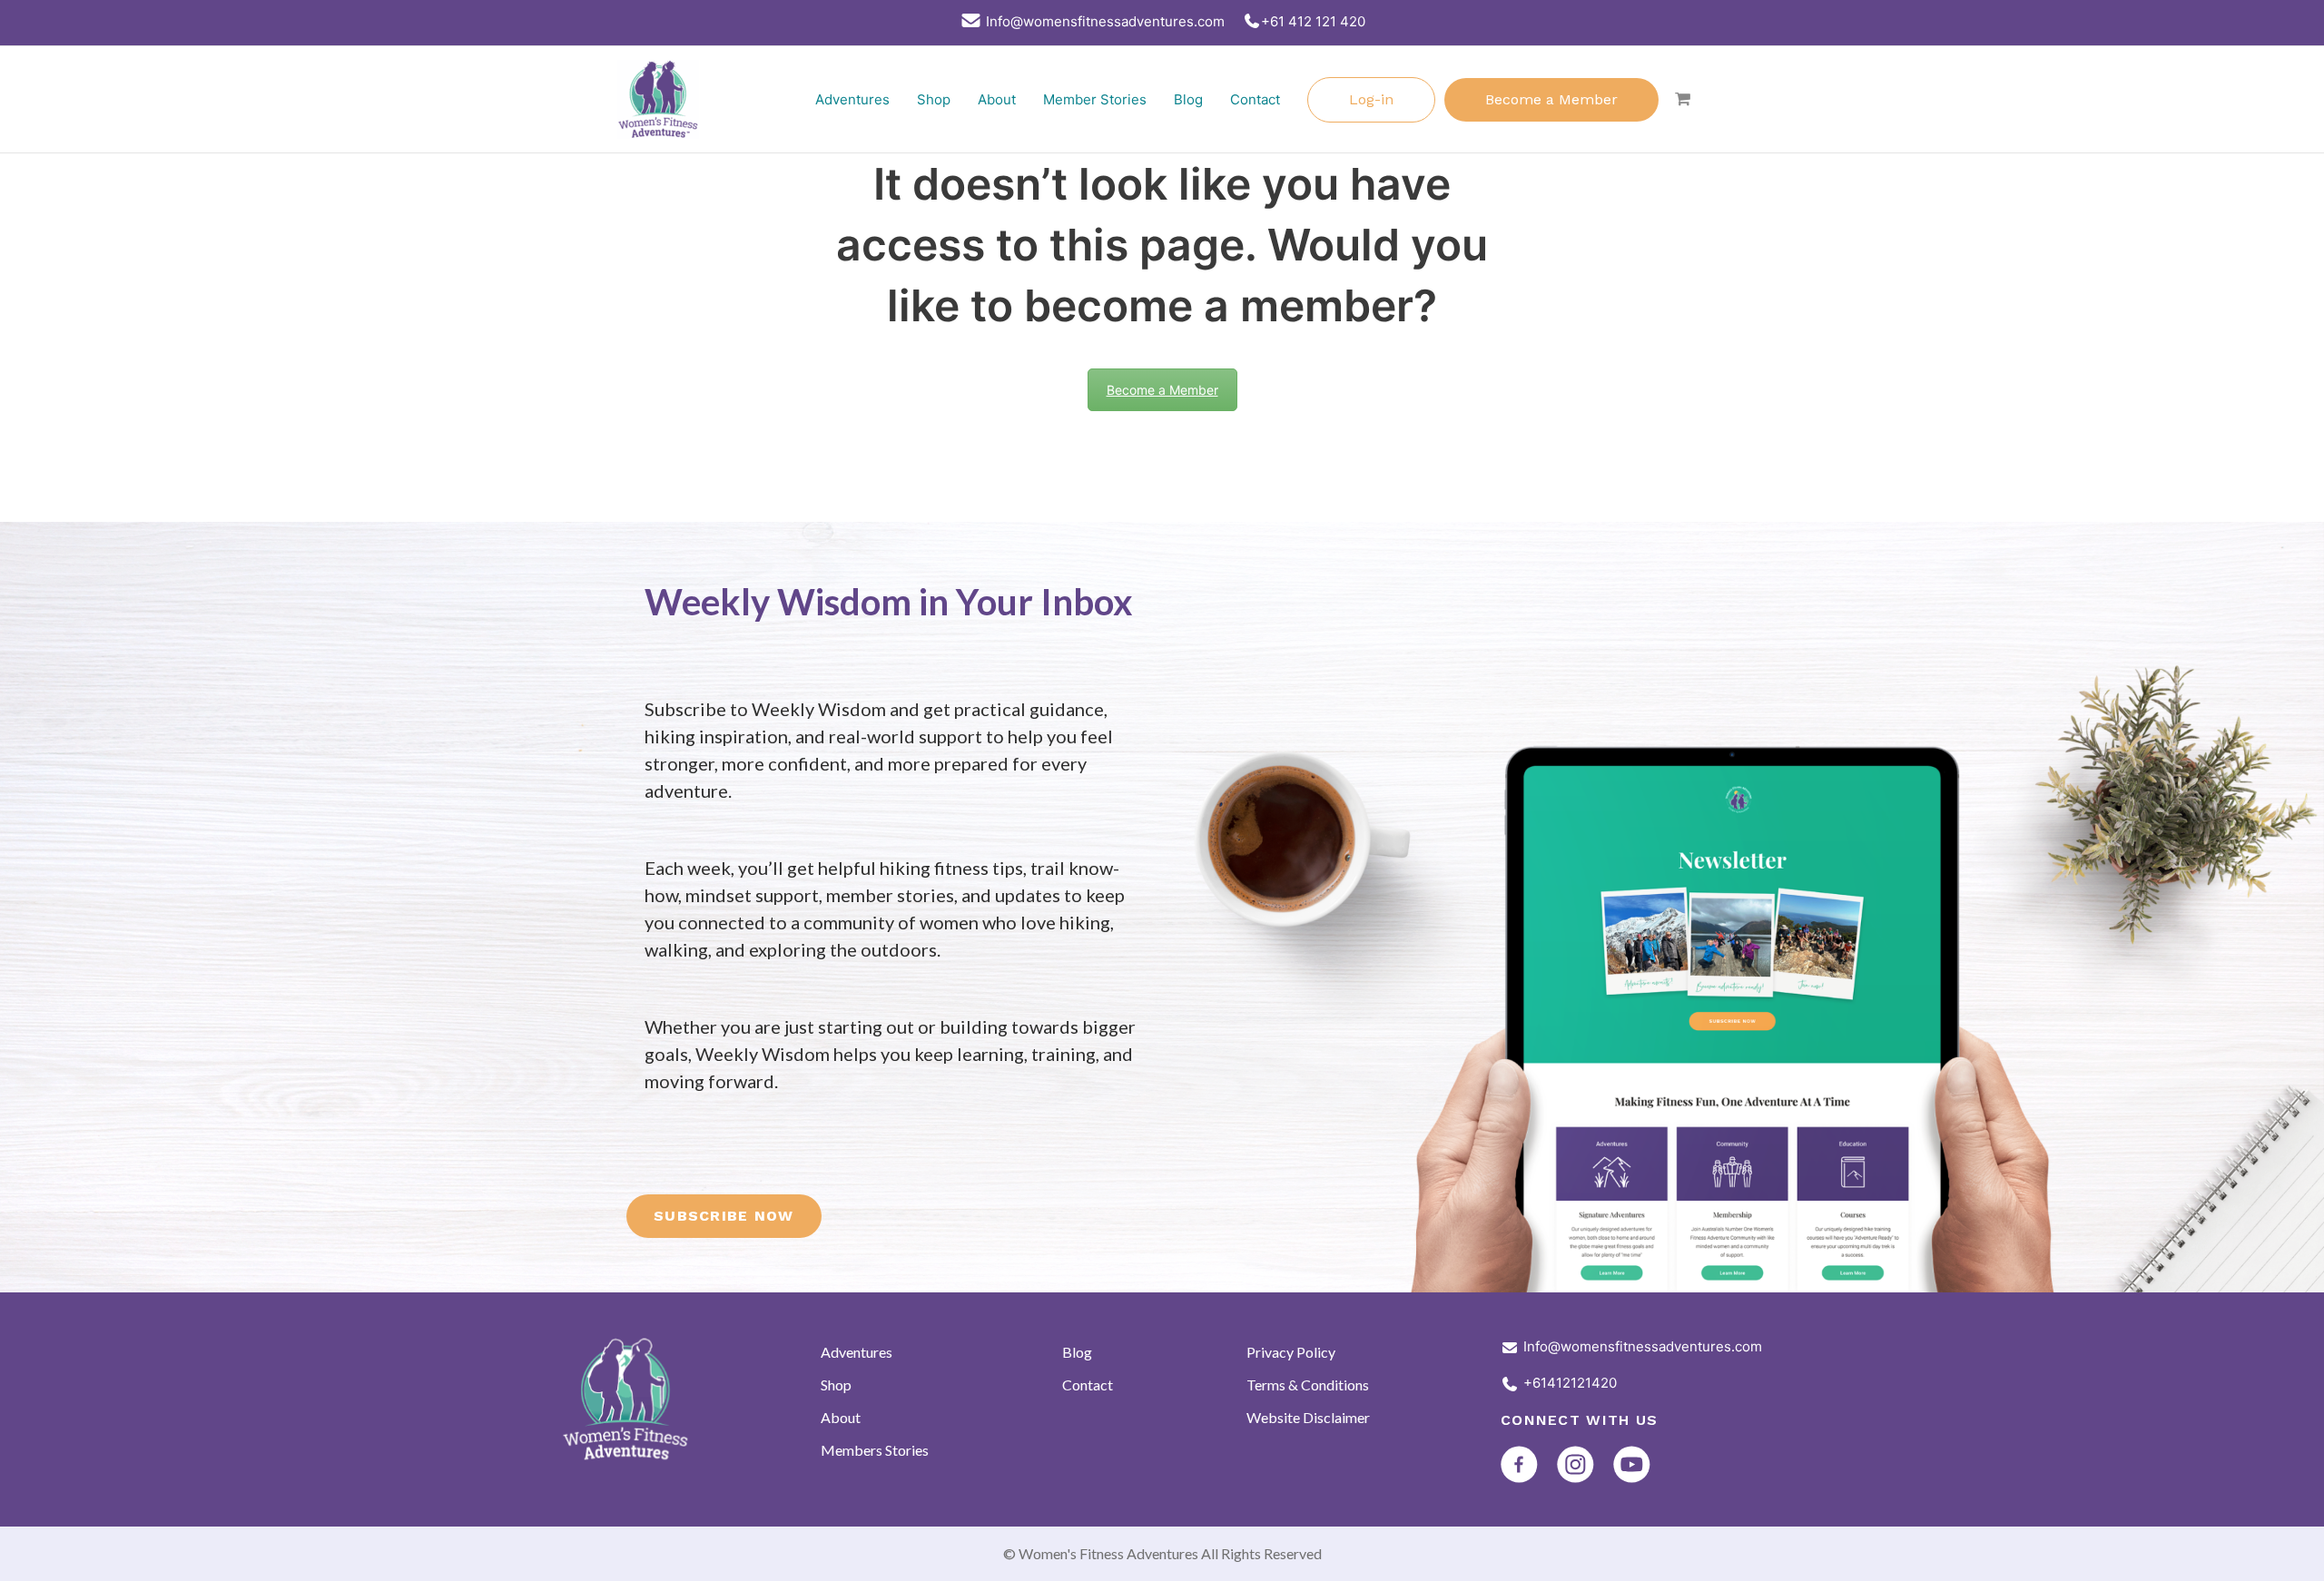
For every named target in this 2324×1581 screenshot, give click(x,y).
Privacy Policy (1291, 1352)
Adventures (852, 99)
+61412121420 (1570, 1383)
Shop (934, 99)
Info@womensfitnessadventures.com (1643, 1346)
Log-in (1371, 99)
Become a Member (1551, 99)
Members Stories (875, 1450)
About (997, 99)
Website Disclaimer (1308, 1417)
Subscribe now (724, 1216)
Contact (1255, 99)
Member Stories (1095, 99)
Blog (1188, 99)
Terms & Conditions (1308, 1385)
